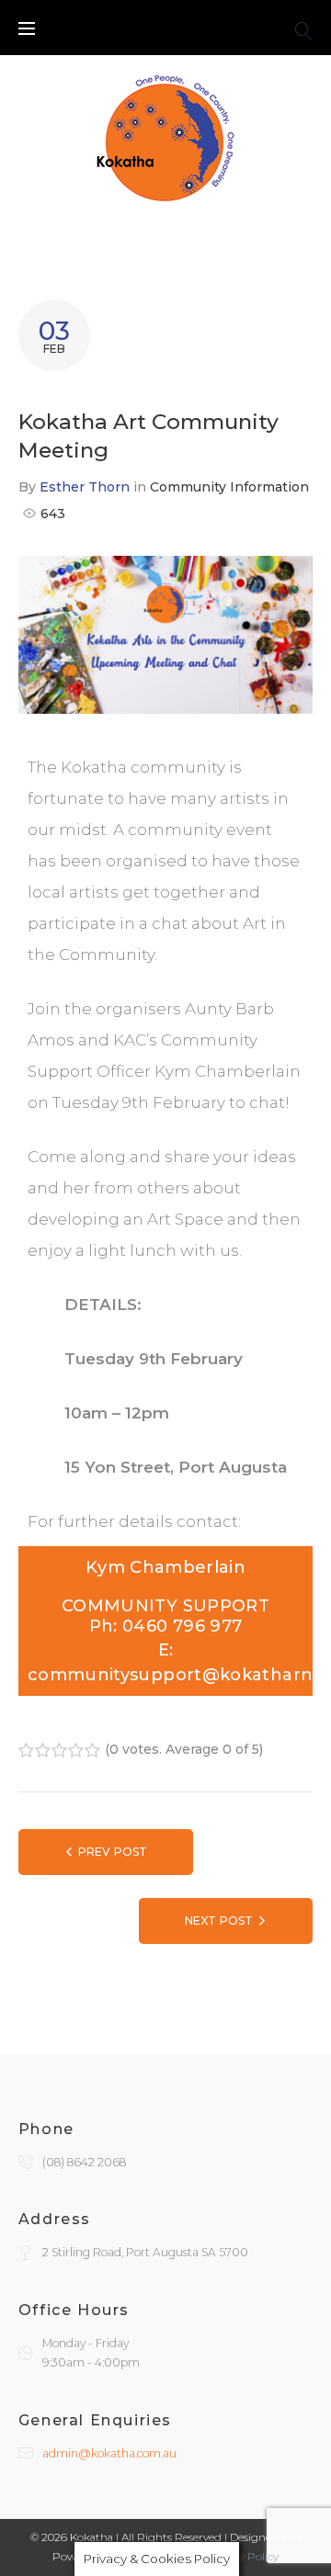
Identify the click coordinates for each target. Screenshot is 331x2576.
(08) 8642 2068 (84, 2162)
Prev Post (113, 1852)
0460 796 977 (180, 1626)
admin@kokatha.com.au (109, 2453)
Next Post (219, 1921)
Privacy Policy (243, 2556)
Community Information (229, 487)
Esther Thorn (85, 487)
